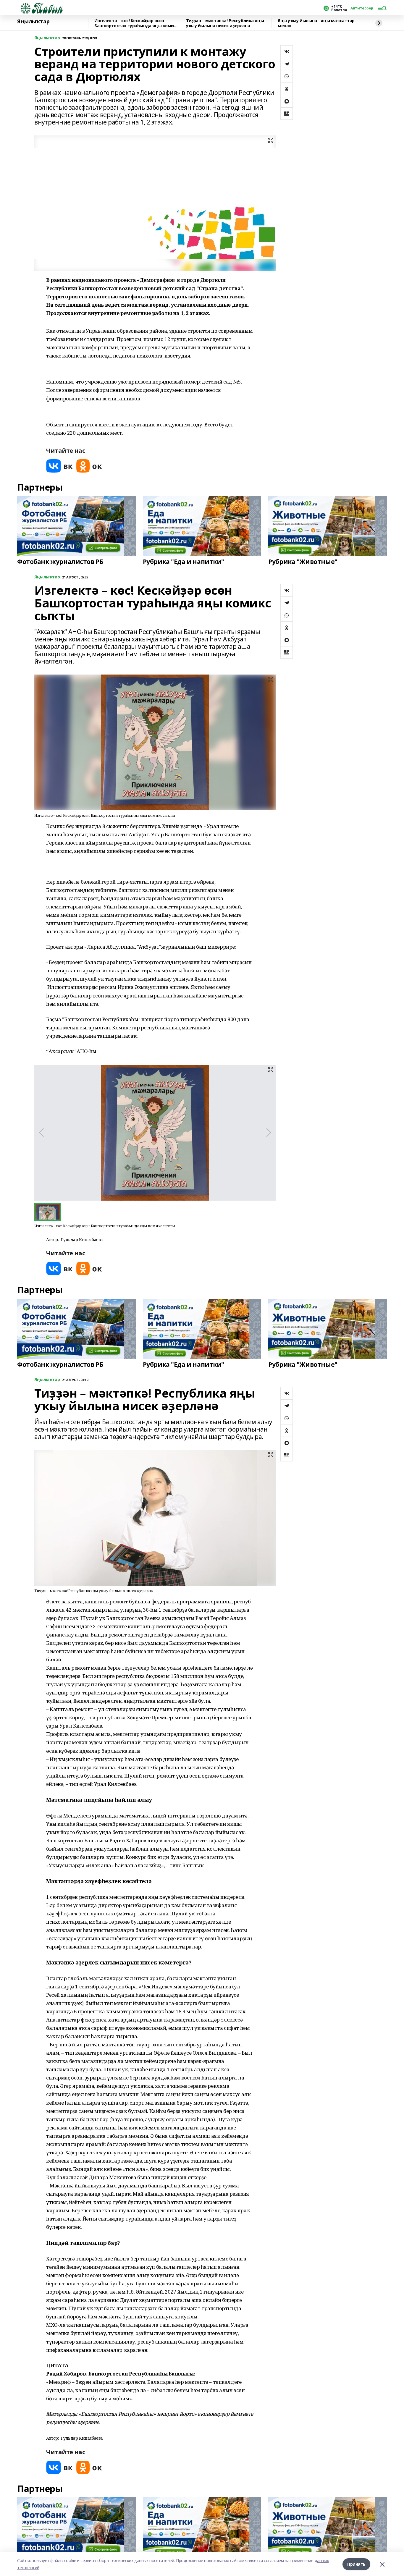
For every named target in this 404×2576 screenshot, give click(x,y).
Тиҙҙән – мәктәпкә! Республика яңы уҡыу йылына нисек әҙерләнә (225, 23)
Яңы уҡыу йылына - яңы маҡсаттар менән (316, 23)
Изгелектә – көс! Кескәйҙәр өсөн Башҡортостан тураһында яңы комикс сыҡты (136, 23)
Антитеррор (362, 8)
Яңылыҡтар (33, 22)
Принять (356, 2564)
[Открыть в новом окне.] (59, 466)
